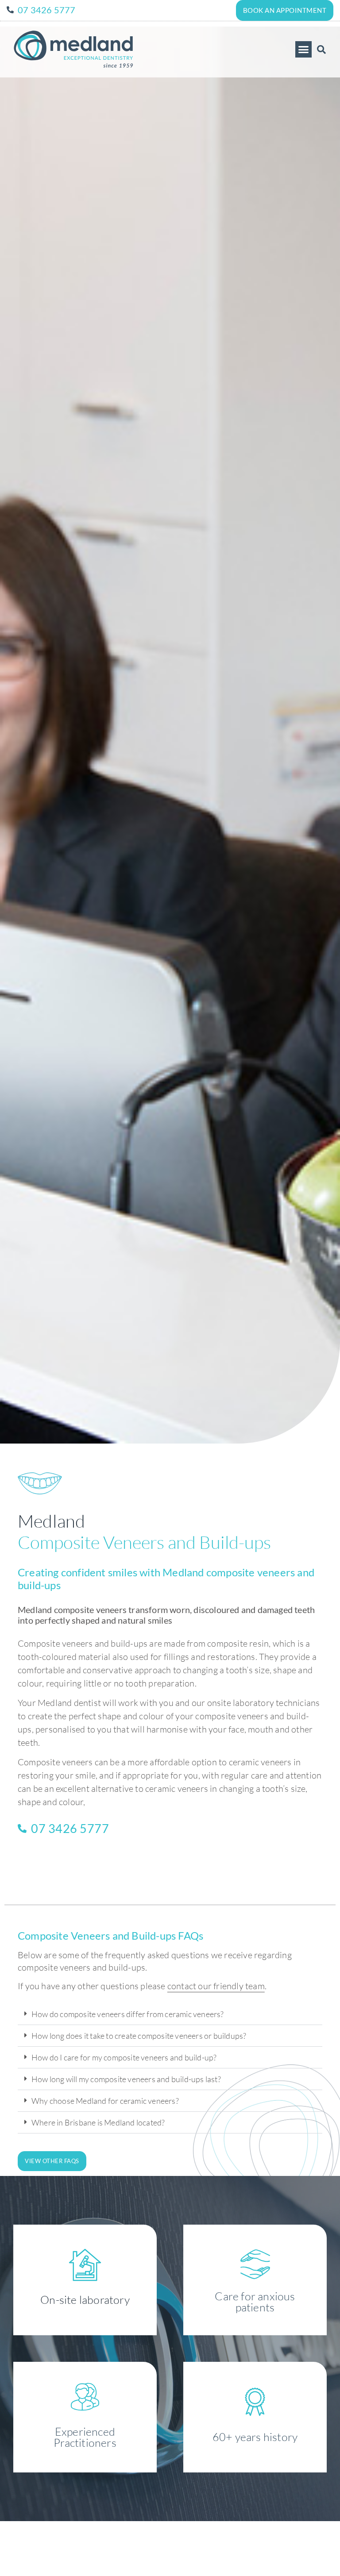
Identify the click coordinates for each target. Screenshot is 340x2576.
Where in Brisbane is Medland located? (98, 2122)
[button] (304, 50)
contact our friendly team (216, 1986)
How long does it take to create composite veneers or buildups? (139, 2036)
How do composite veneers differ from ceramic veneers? (128, 2014)
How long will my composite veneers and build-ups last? (126, 2079)
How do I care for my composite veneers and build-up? (124, 2057)
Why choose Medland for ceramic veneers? (105, 2101)
